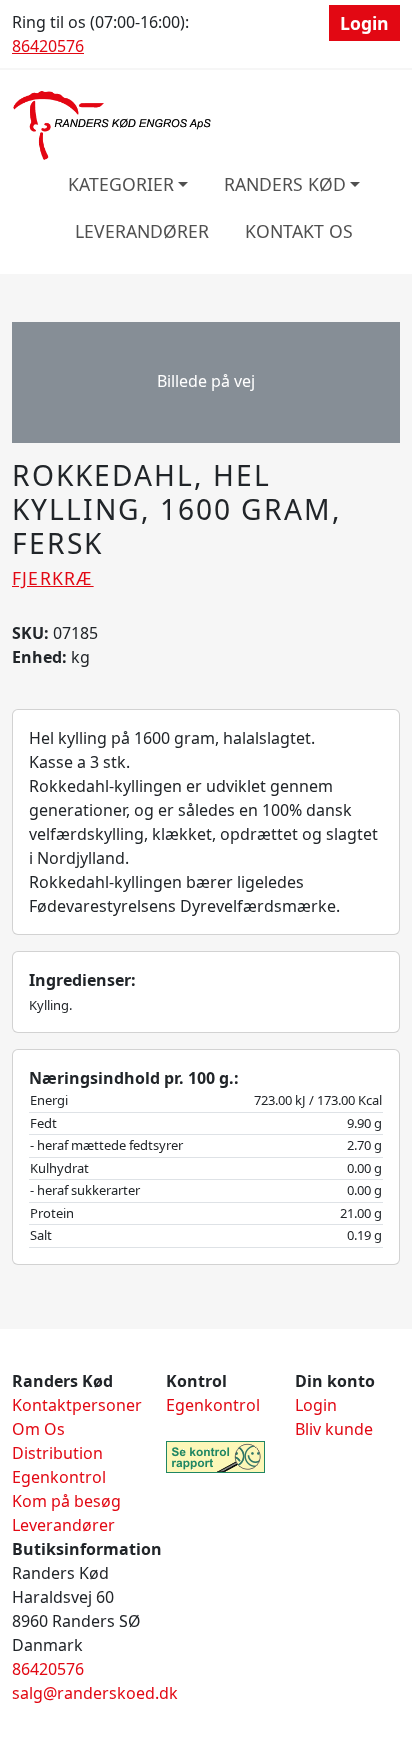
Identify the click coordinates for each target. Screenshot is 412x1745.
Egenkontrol (59, 1477)
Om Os (38, 1429)
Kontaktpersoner (77, 1405)
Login (364, 23)
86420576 (48, 46)
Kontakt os (299, 231)
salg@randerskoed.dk (95, 1693)
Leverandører (142, 231)
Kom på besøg (66, 1501)
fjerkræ (53, 578)
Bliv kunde (334, 1429)
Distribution (57, 1453)
